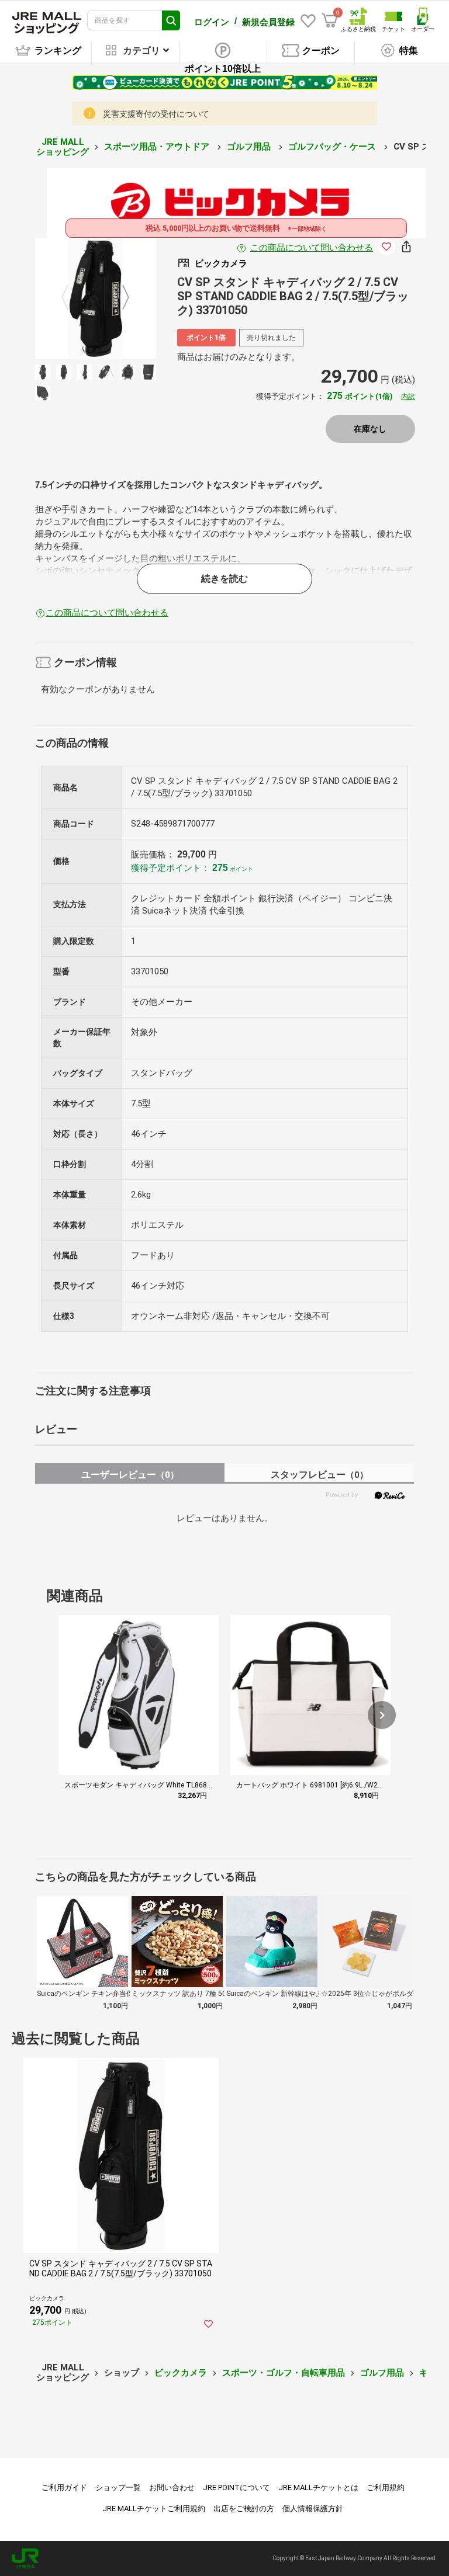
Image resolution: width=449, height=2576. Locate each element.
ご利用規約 (386, 2488)
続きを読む (224, 579)
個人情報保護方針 (313, 2509)
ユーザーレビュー (130, 1475)
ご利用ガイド (64, 2488)
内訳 (408, 397)
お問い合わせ (172, 2488)
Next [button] (119, 298)
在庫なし (370, 429)
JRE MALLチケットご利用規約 (154, 2509)
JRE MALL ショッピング (63, 147)
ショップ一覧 (118, 2488)
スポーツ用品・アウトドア (158, 147)
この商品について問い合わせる (312, 248)
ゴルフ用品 (250, 147)
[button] (382, 1715)
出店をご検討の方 (244, 2509)
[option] (96, 298)
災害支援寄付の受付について (156, 114)
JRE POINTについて (236, 2488)
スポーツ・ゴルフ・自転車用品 (284, 2373)
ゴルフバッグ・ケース (333, 147)
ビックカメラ (181, 2373)
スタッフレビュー (320, 1475)
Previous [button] (72, 298)
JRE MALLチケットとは (318, 2488)
